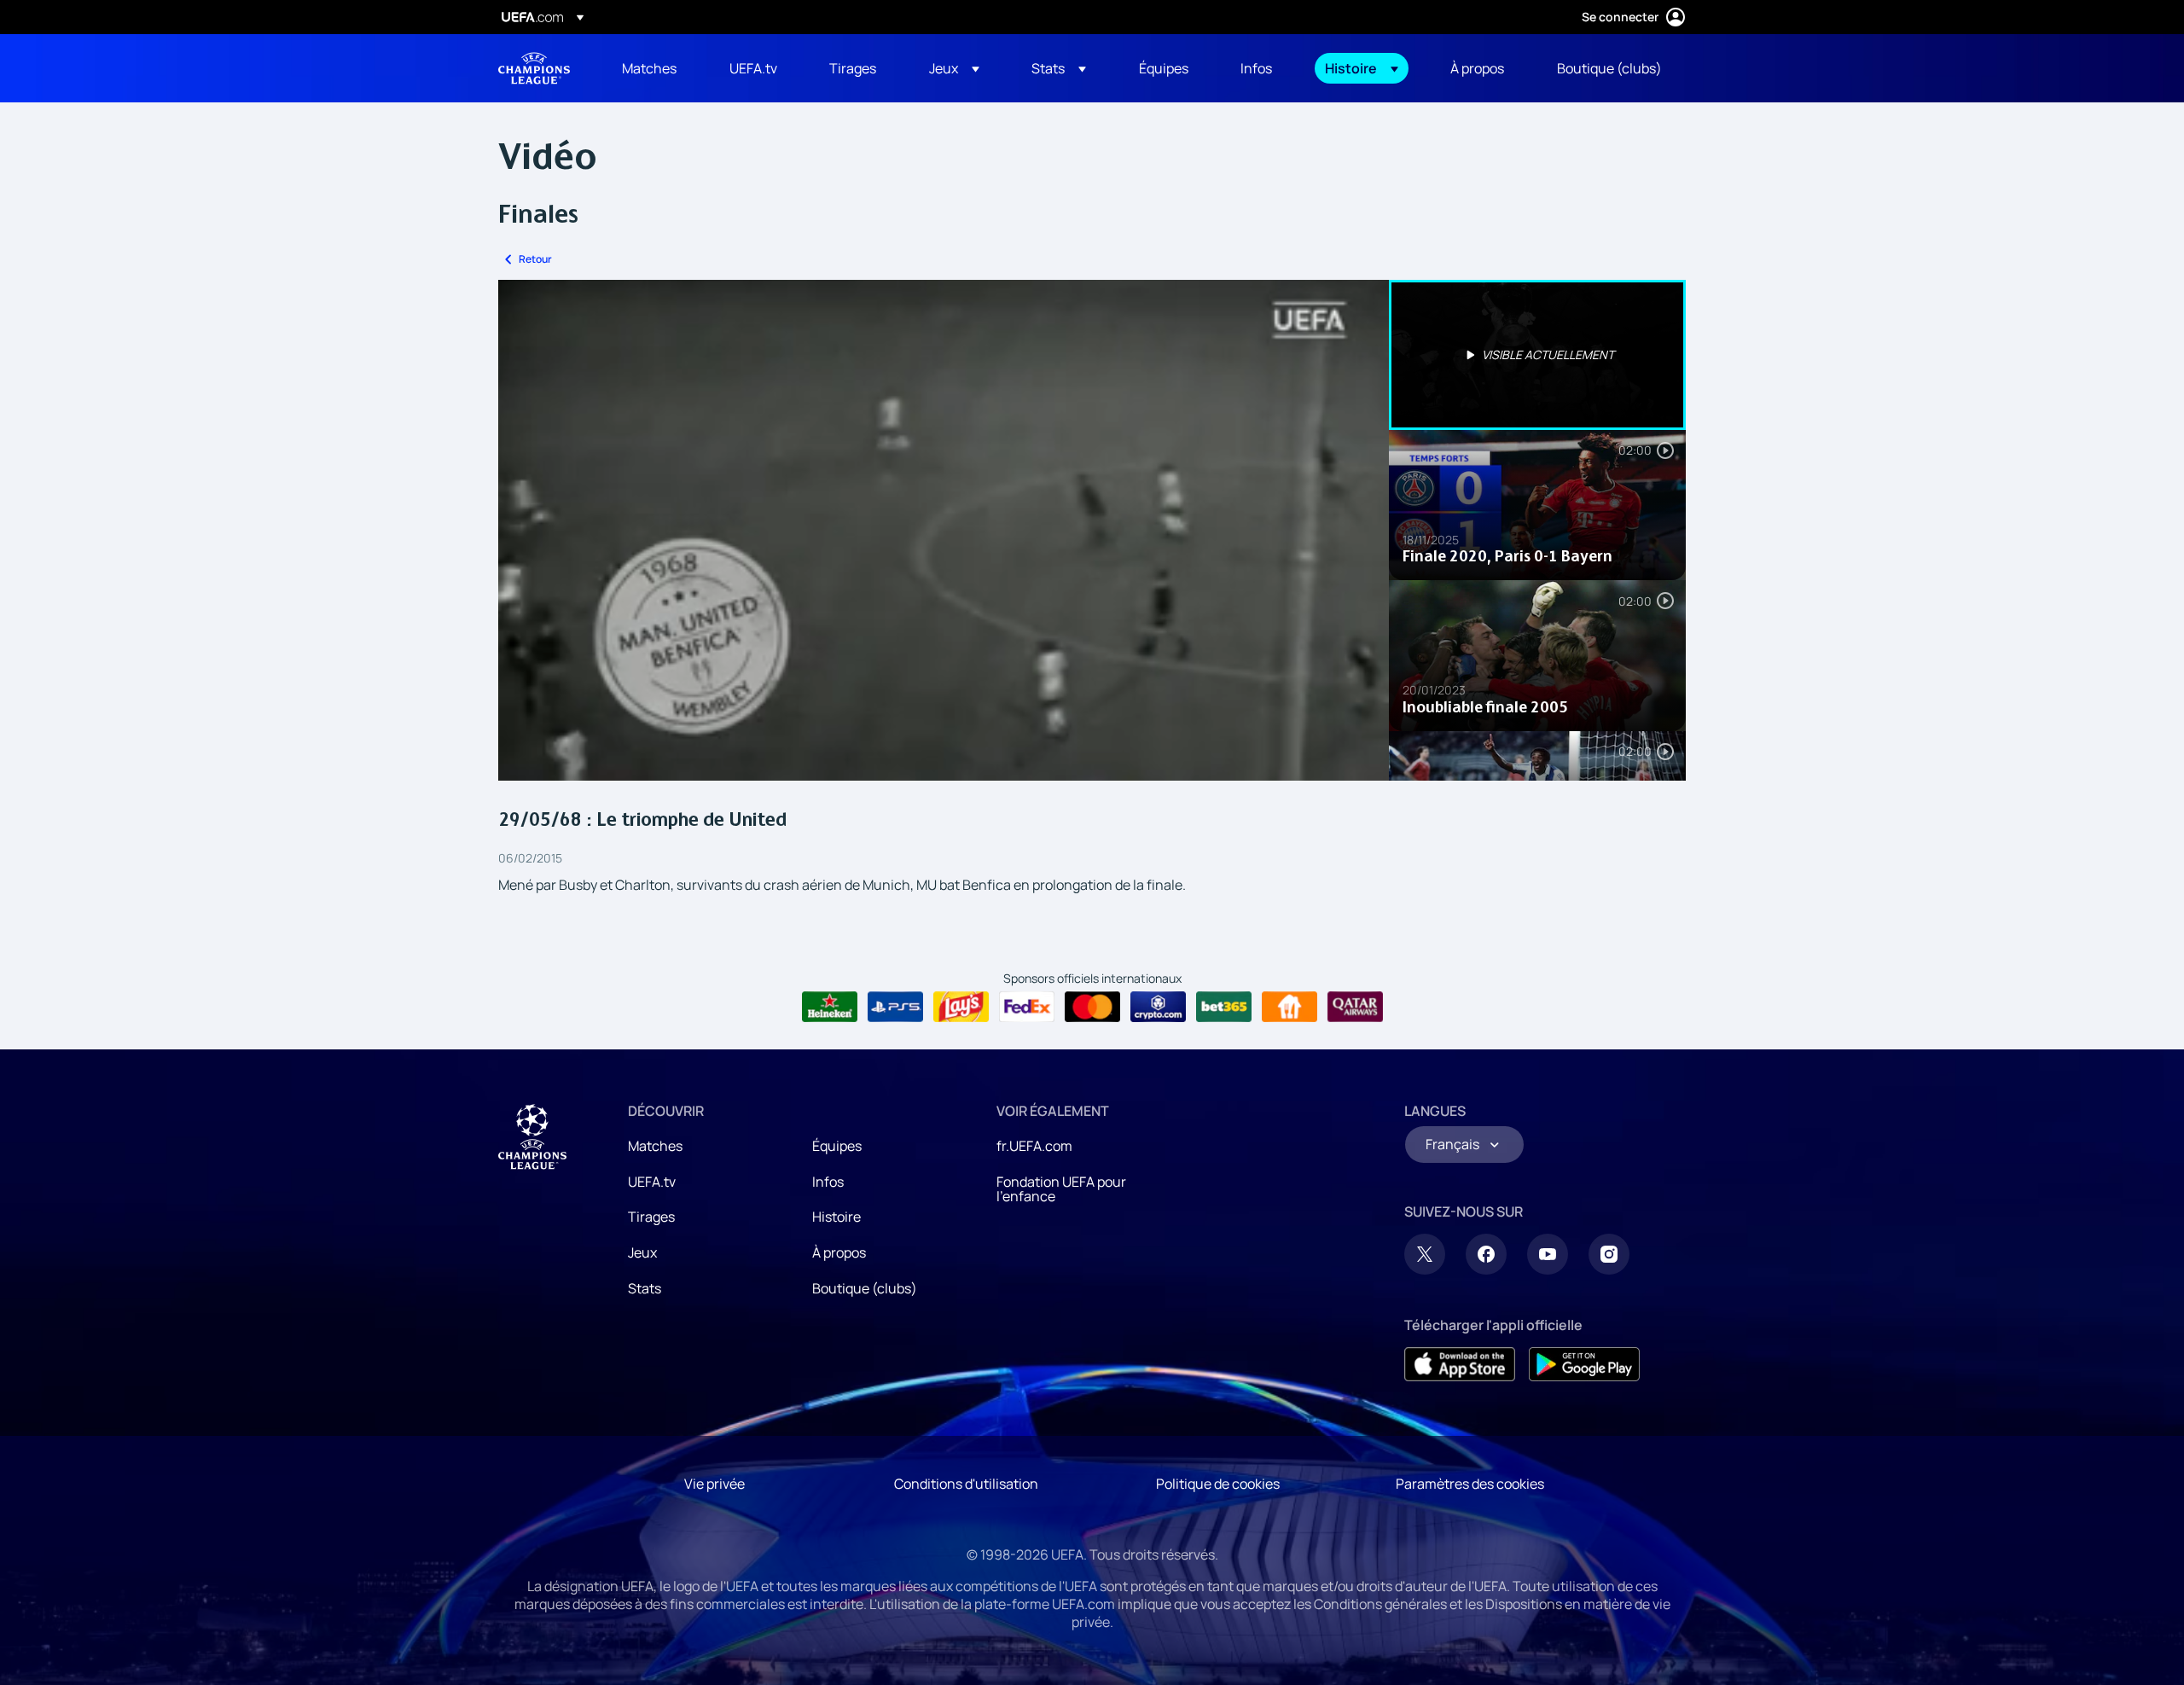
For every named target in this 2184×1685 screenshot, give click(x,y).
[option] (1537, 355)
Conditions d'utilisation (966, 1484)
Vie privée (714, 1484)
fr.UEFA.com (1034, 1146)
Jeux (642, 1252)
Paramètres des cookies (1470, 1484)
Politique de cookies (1218, 1484)
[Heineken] (830, 1007)
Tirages (651, 1217)
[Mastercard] (1092, 1007)
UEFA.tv (652, 1182)
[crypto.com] (1158, 1007)
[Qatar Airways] (1355, 1007)
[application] (944, 530)
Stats (645, 1288)
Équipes (837, 1146)
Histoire (836, 1217)
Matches (655, 1146)
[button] (954, 68)
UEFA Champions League (534, 68)
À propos (839, 1252)
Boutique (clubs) (865, 1288)
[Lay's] (961, 1007)
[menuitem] (654, 68)
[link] (649, 68)
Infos (828, 1182)
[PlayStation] (895, 1007)
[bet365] (1224, 1007)
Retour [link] (535, 259)
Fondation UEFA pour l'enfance (1061, 1189)
